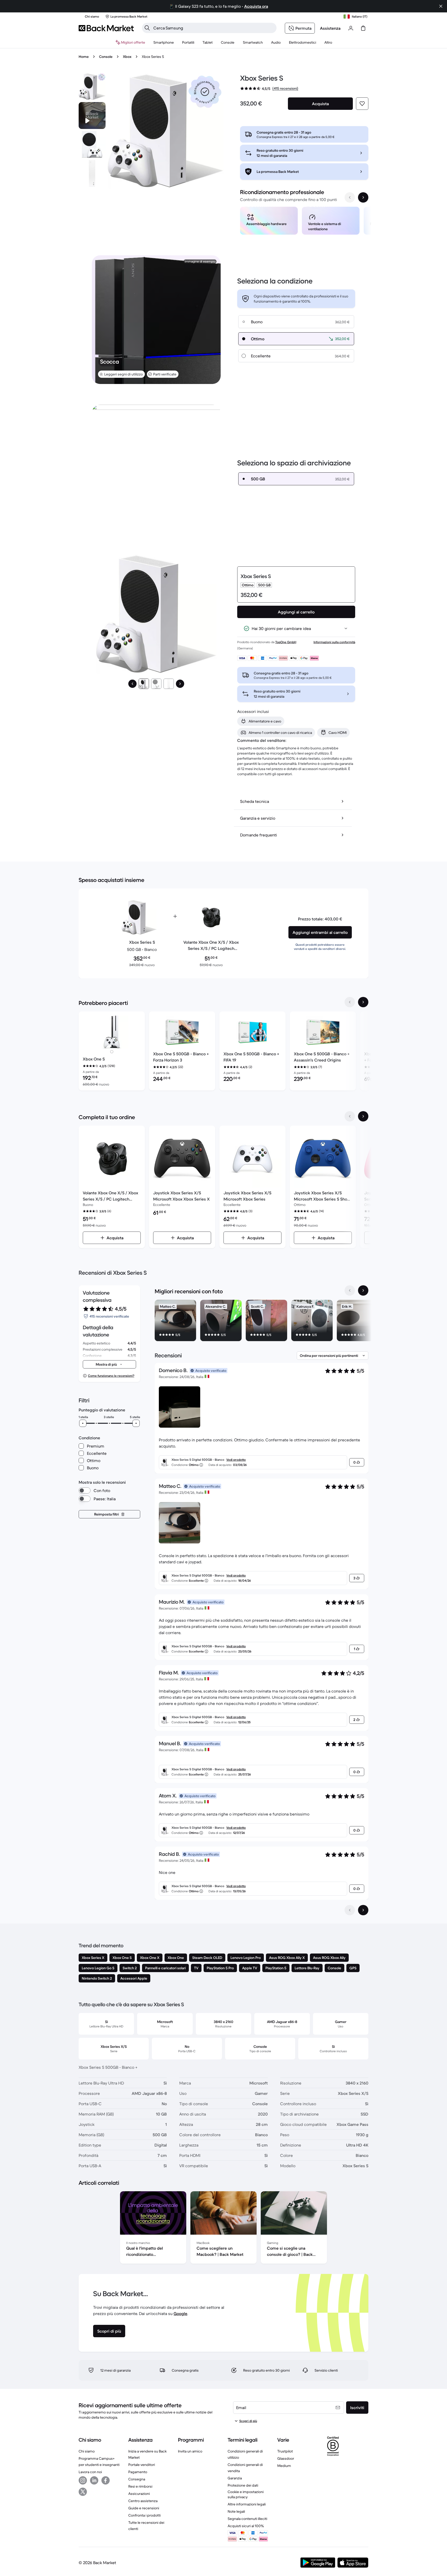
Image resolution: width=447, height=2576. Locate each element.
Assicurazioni (139, 2494)
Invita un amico (190, 2451)
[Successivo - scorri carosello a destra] (363, 197)
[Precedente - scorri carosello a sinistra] (350, 197)
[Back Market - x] (83, 2492)
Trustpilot (285, 2451)
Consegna (137, 2479)
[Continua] (180, 684)
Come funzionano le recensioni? (111, 1376)
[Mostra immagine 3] (169, 684)
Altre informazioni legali (247, 2504)
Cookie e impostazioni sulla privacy (246, 2494)
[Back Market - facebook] (106, 2480)
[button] (205, 92)
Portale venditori (142, 2465)
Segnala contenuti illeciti (247, 2519)
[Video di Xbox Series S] (92, 116)
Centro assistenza (143, 2501)
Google (180, 2313)
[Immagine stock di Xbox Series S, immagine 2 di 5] (92, 144)
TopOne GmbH (286, 642)
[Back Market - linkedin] (94, 2480)
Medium (284, 2466)
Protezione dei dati (243, 2485)
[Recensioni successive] (363, 1910)
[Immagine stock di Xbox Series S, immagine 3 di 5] (92, 173)
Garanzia (235, 2478)
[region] (304, 222)
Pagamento (138, 2472)
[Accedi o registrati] (351, 28)
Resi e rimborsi (140, 2486)
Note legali (236, 2511)
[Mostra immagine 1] (144, 684)
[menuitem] (164, 42)
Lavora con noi (90, 2472)
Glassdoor (286, 2458)
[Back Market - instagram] (83, 2480)
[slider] (83, 1423)
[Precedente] (132, 684)
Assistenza (330, 28)
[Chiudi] (441, 6)
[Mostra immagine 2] (156, 684)
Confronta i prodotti (144, 2515)
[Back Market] (106, 28)
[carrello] (363, 28)
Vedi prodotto (236, 1460)
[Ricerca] (147, 28)
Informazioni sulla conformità (334, 642)
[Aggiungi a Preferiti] (362, 104)
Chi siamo (87, 2451)
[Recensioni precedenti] (350, 1910)
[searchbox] (213, 28)
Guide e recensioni (144, 2508)
